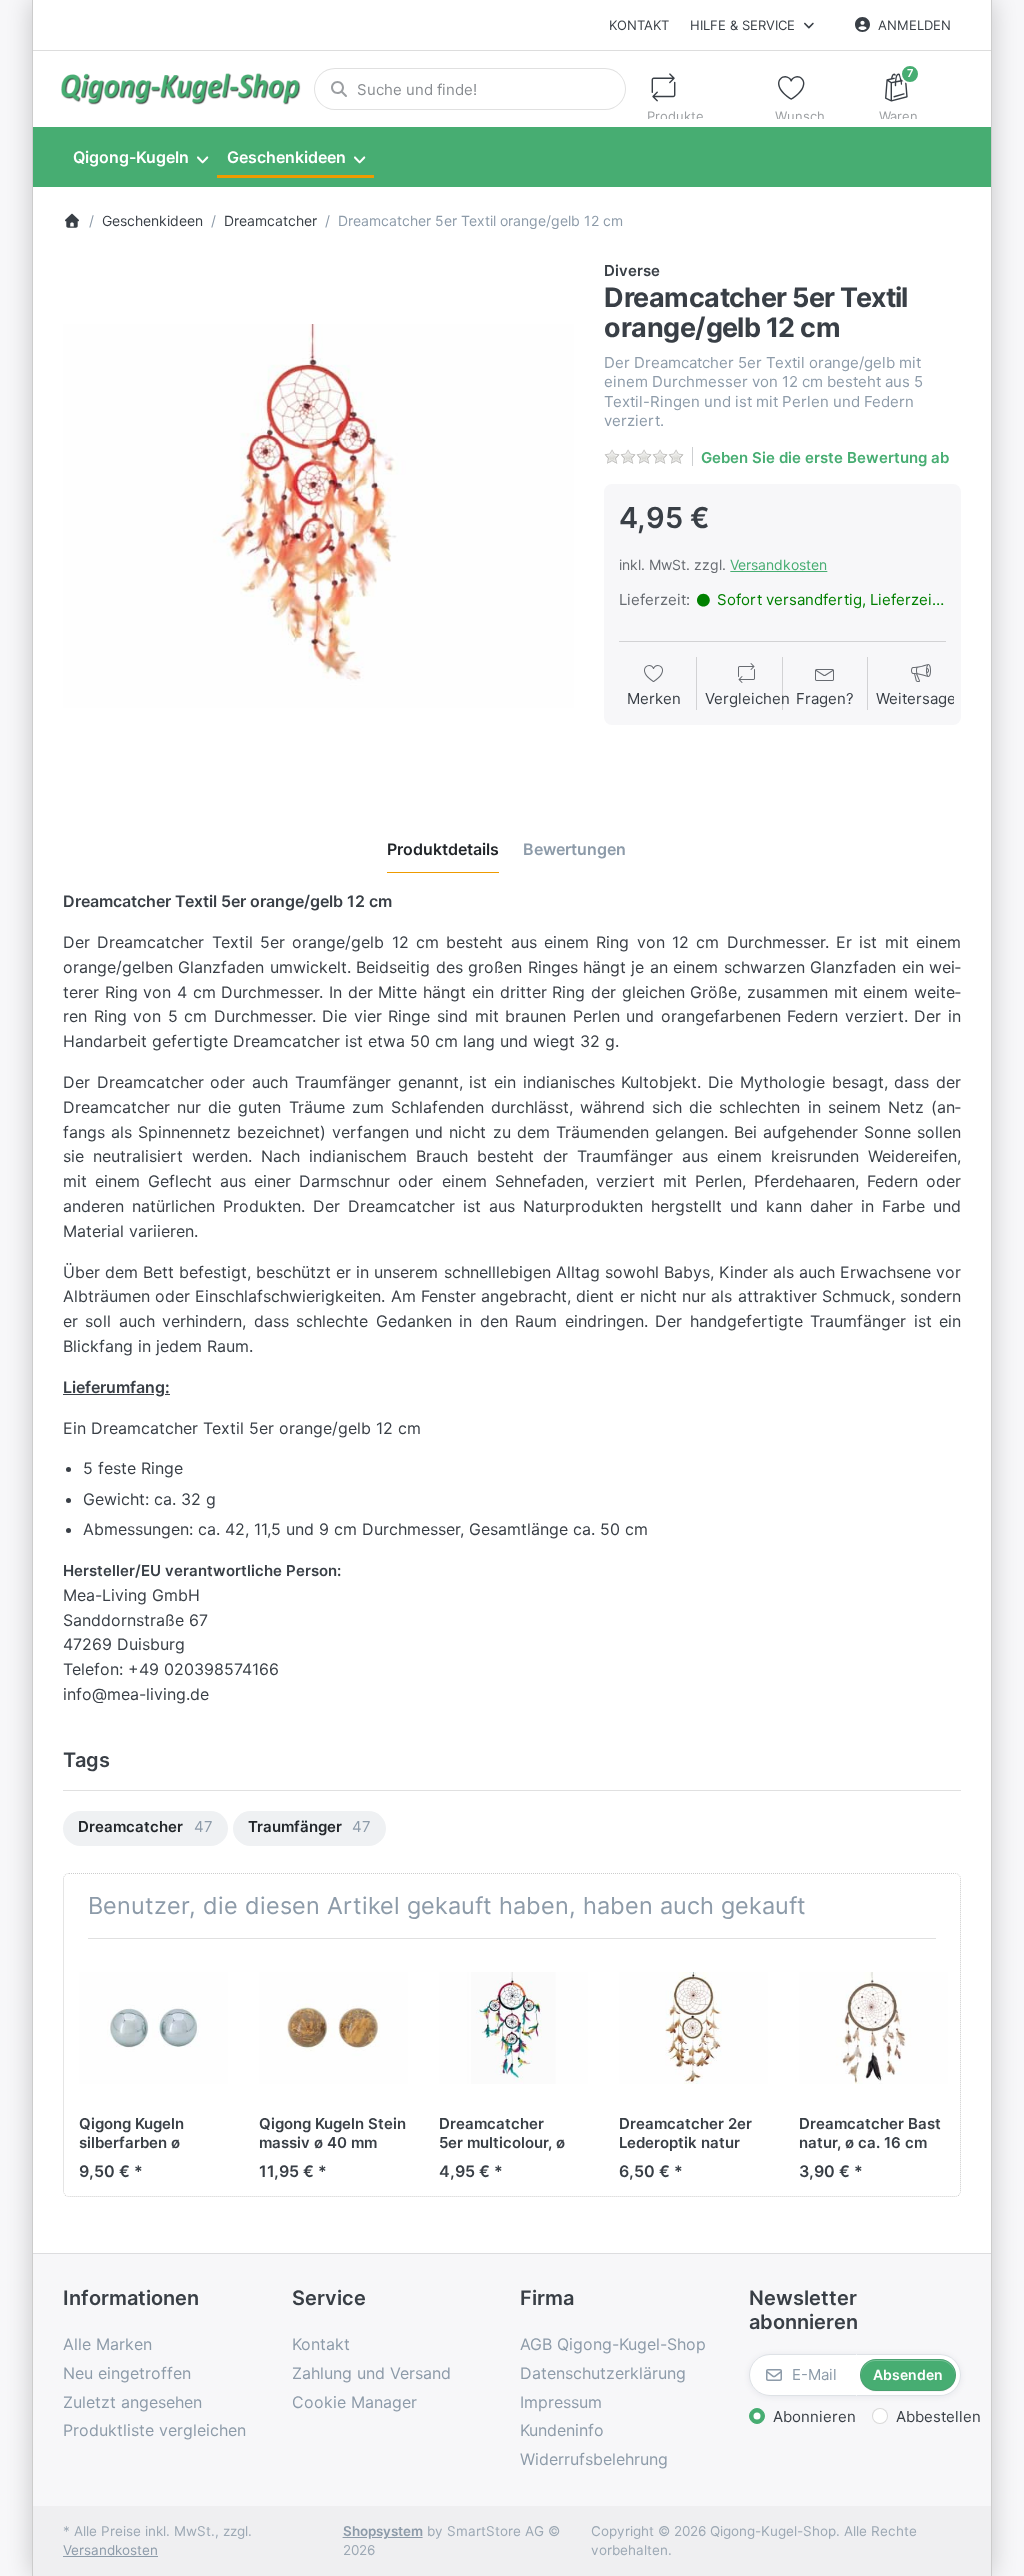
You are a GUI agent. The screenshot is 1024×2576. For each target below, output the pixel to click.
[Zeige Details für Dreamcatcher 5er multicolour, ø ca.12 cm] (513, 2028)
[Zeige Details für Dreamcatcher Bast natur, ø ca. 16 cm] (873, 2028)
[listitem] (319, 516)
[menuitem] (140, 158)
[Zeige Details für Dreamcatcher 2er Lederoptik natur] (693, 2028)
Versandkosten (778, 564)
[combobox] (470, 89)
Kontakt (639, 25)
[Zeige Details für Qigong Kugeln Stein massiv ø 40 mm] (333, 2028)
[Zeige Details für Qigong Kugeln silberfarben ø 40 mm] (153, 2028)
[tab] (443, 849)
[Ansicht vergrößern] (319, 516)
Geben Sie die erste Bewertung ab (825, 457)
